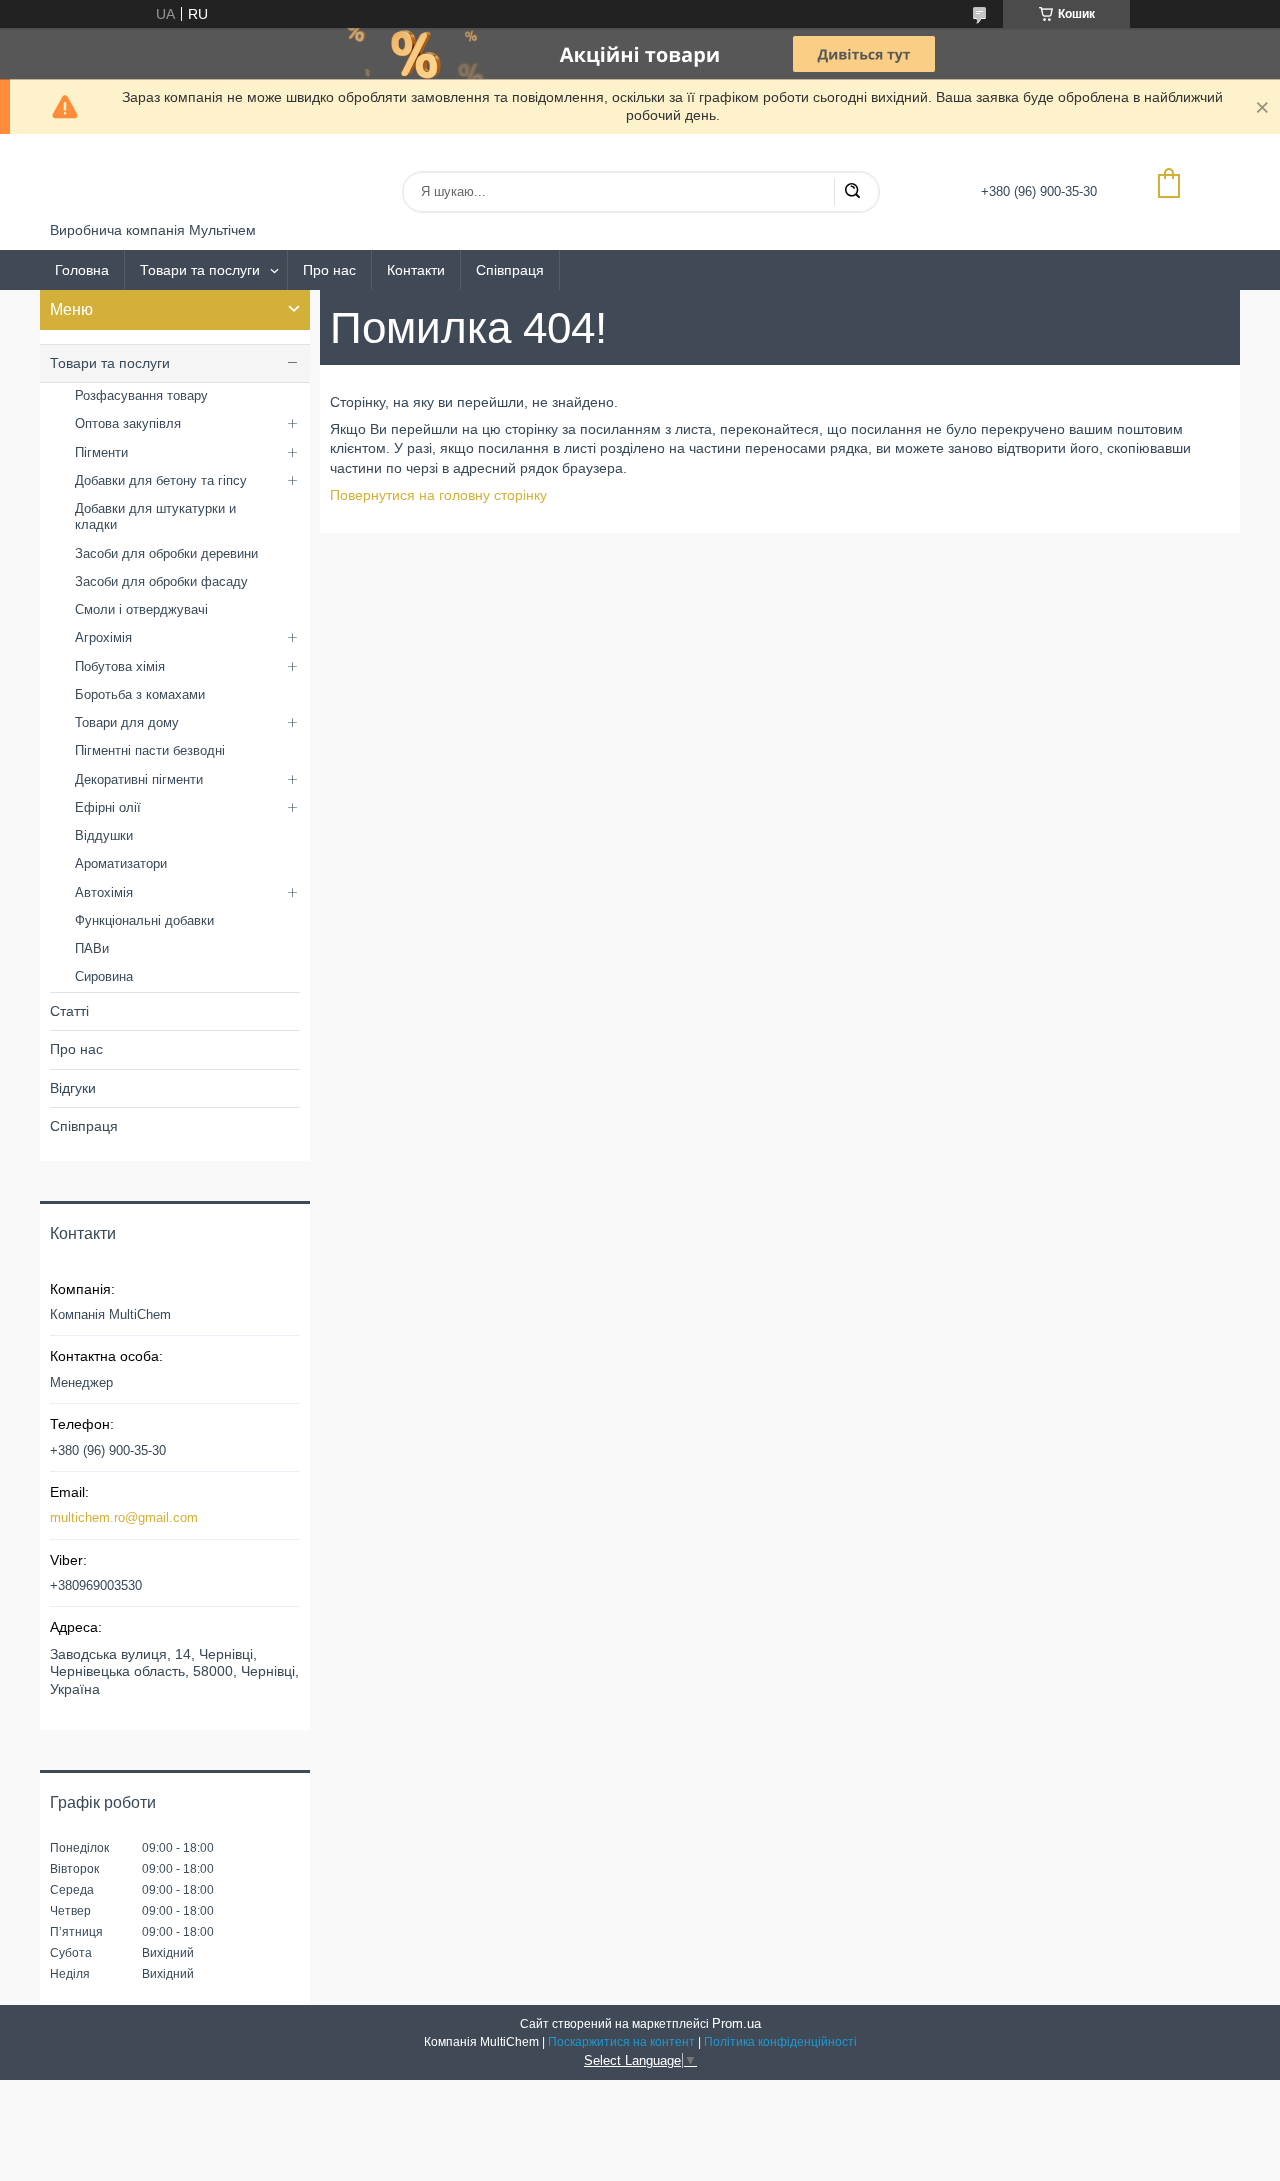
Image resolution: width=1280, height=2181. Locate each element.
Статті (69, 1011)
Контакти (416, 270)
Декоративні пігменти (139, 779)
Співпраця (510, 270)
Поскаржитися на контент (621, 2042)
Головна (82, 270)
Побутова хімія (120, 666)
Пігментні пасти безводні (150, 750)
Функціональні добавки (144, 920)
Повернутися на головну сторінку (438, 495)
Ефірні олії (108, 807)
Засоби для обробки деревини (166, 553)
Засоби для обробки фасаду (161, 581)
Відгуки (73, 1088)
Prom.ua (736, 2023)
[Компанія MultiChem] (125, 178)
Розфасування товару (141, 395)
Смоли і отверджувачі (141, 609)
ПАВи (92, 948)
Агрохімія (103, 637)
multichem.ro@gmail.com (124, 1517)
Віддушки (104, 835)
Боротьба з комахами (140, 694)
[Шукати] (852, 192)
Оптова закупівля (128, 423)
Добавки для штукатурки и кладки (155, 516)
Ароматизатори (121, 863)
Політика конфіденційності (780, 2042)
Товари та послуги (200, 270)
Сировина (104, 976)
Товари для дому (127, 722)
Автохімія (104, 892)
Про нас (329, 270)
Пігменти (101, 452)
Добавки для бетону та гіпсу (161, 480)
